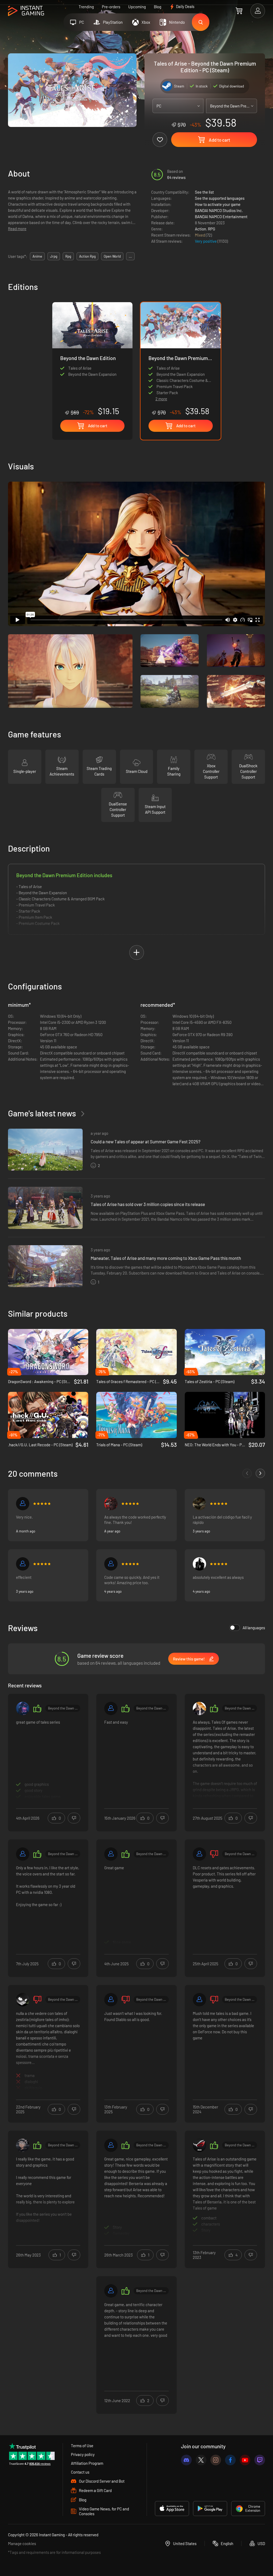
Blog (158, 7)
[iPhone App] (172, 2509)
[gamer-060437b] (199, 2000)
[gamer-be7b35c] (111, 1708)
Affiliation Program (87, 2463)
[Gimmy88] (23, 2000)
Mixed (200, 235)
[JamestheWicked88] (199, 1854)
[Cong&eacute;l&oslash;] (199, 1708)
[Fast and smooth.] (23, 1504)
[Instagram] (216, 2460)
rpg (68, 256)
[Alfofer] (111, 2145)
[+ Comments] (260, 1473)
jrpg (54, 256)
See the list (204, 192)
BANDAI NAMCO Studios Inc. (219, 210)
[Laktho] (199, 1504)
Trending (86, 7)
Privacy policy (83, 2454)
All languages (254, 1628)
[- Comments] (247, 1473)
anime (37, 256)
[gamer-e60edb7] (111, 1854)
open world (112, 256)
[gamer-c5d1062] (111, 2000)
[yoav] (23, 2145)
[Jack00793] (199, 2145)
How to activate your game (218, 204)
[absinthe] (199, 1564)
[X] (201, 2460)
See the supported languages (220, 198)
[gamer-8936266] (111, 2291)
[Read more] (48, 1759)
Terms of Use (82, 2446)
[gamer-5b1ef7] (23, 1854)
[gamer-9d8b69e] (111, 1564)
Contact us (80, 2472)
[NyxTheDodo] (111, 1504)
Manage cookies (22, 2543)
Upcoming (137, 7)
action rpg (87, 256)
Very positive (206, 241)
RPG (212, 229)
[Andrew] (23, 1564)
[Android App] (210, 2509)
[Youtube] (245, 2460)
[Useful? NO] (74, 1818)
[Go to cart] (239, 11)
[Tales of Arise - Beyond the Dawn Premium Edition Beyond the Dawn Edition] (92, 359)
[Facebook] (230, 2460)
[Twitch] (260, 2460)
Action (200, 229)
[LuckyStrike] (23, 1708)
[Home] (26, 11)
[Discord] (186, 2460)
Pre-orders (111, 7)
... (130, 256)
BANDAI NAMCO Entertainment (221, 217)
